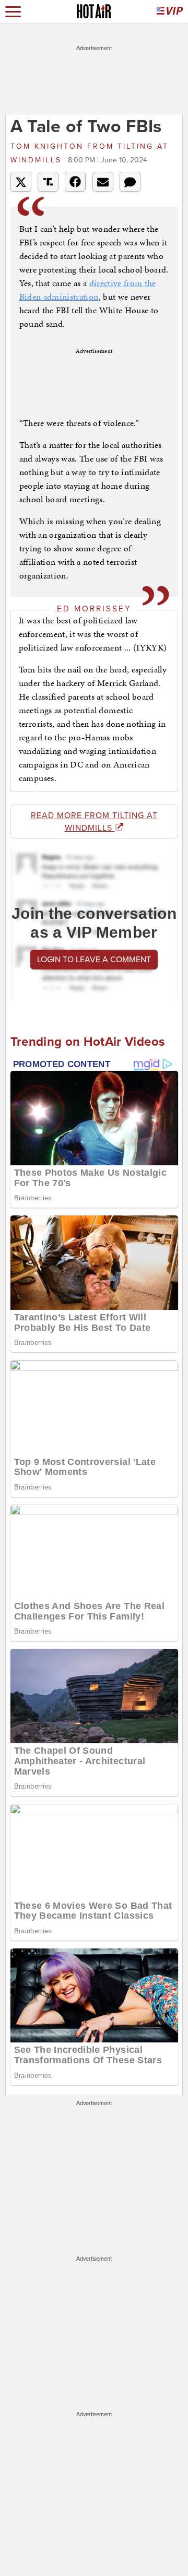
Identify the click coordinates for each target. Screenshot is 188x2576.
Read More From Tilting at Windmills (94, 822)
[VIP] (170, 12)
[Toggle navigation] (13, 12)
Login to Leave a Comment (94, 960)
